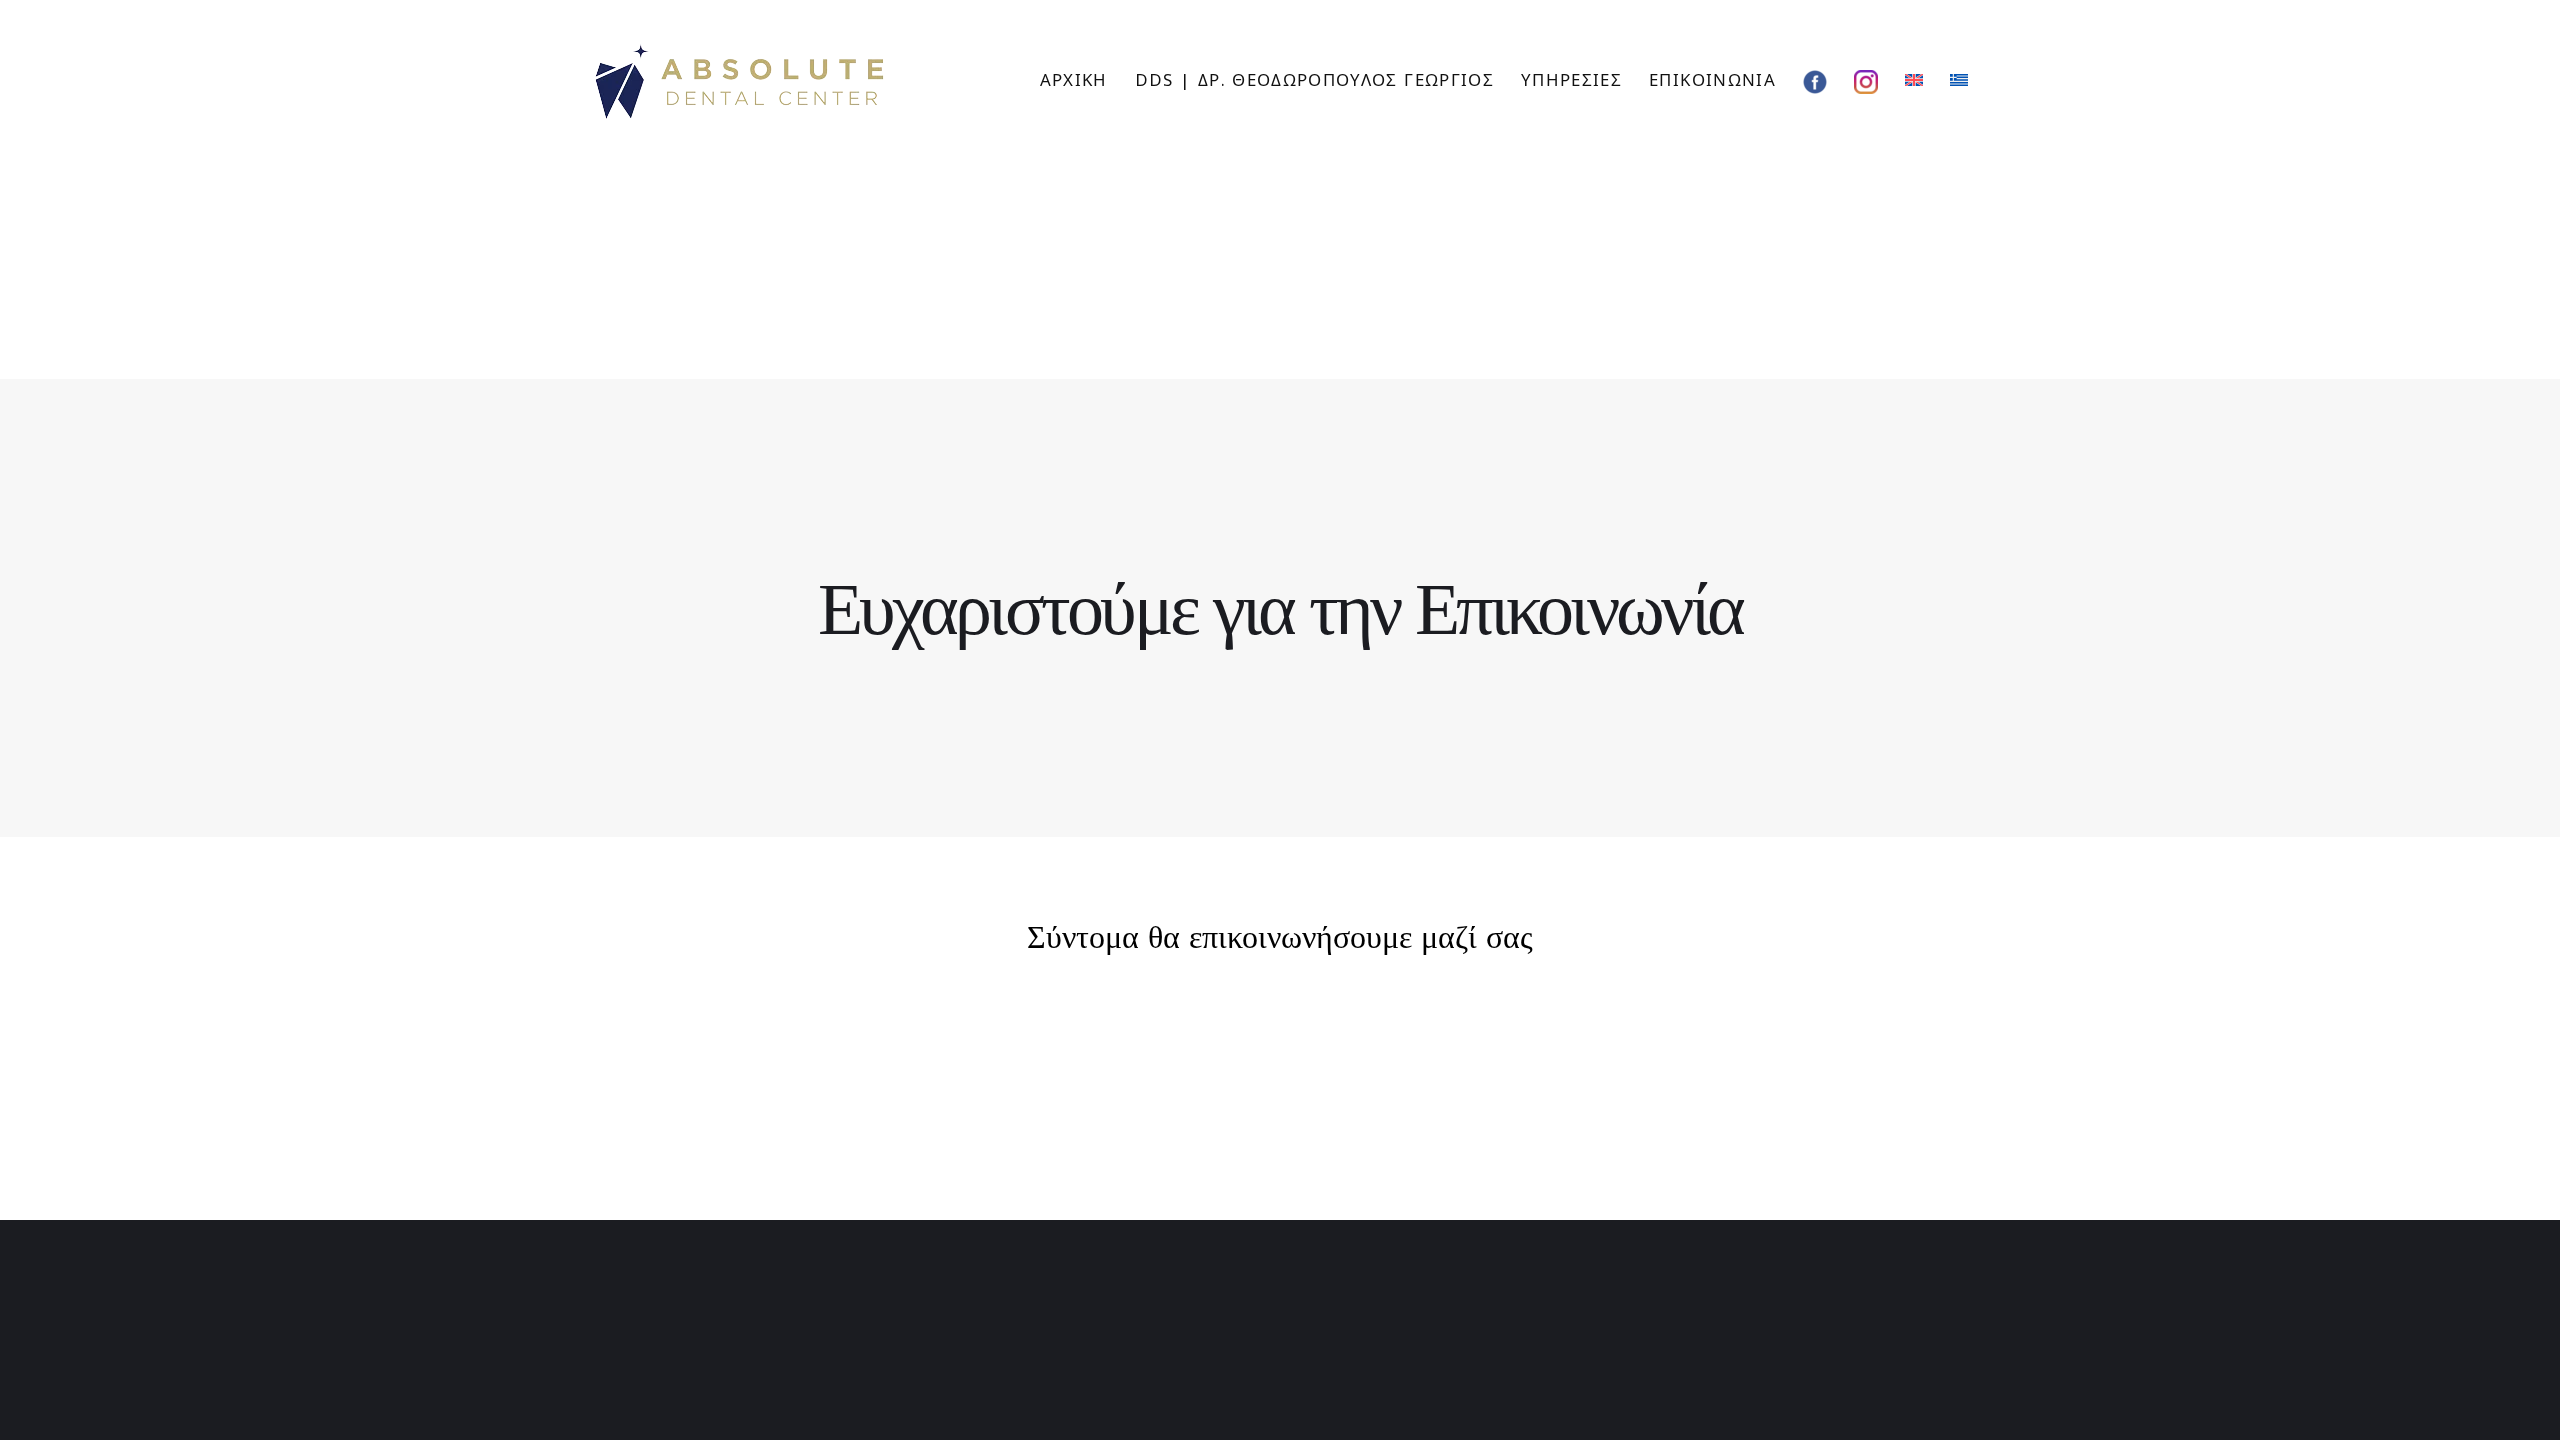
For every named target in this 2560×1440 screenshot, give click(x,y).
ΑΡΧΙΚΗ (1074, 79)
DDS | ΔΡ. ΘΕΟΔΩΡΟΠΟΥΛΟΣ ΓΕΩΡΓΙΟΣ (1314, 79)
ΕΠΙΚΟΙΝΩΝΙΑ (1712, 79)
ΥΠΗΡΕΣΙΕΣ (1571, 79)
